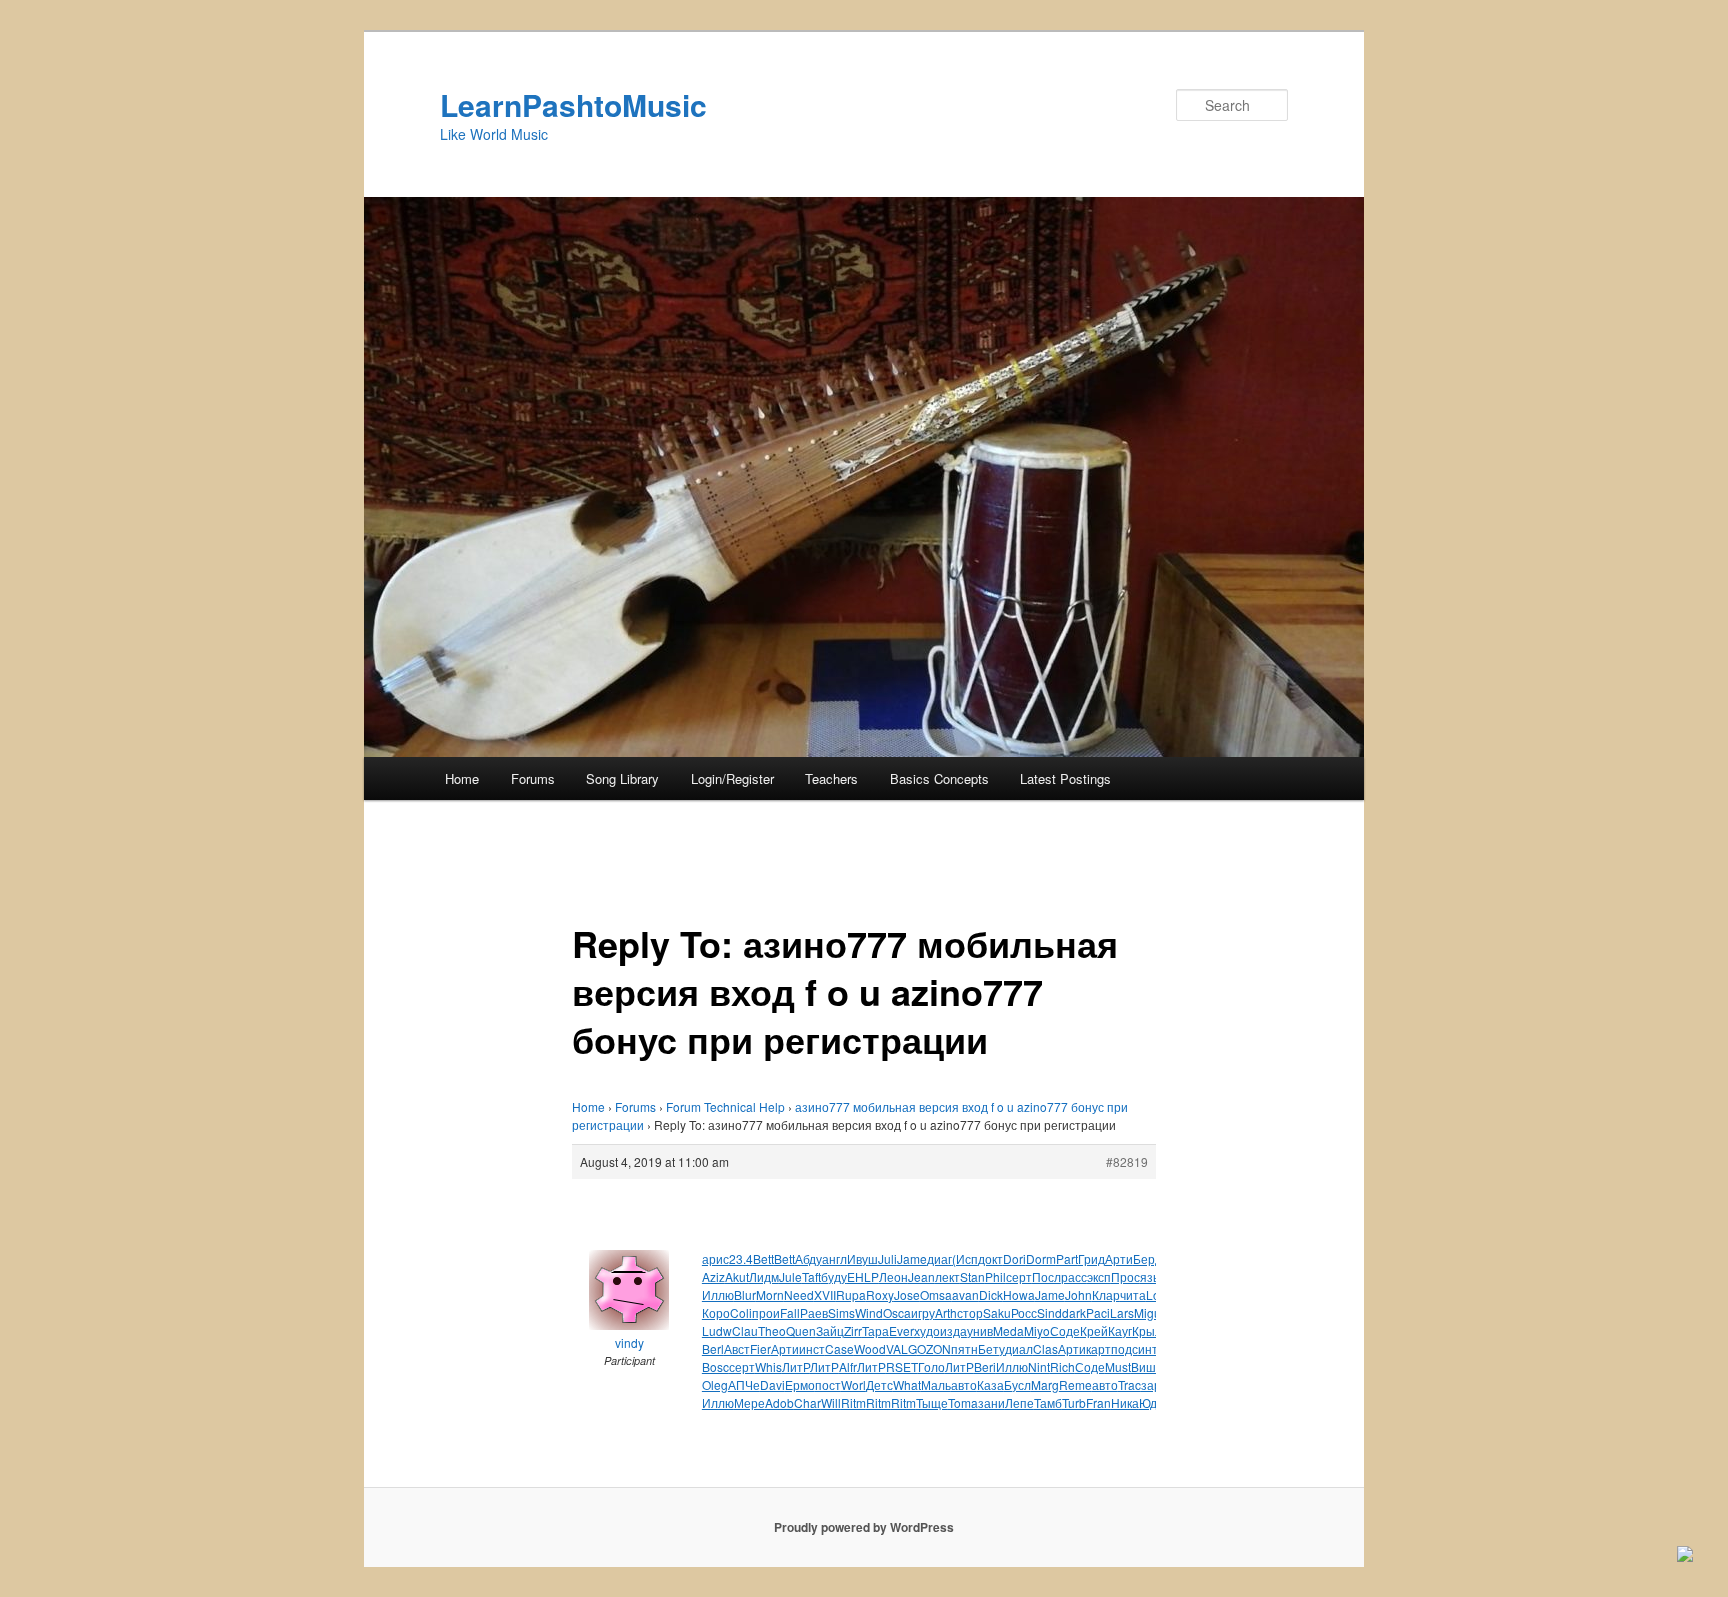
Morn (770, 1294)
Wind (869, 1312)
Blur (745, 1294)
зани (991, 1402)
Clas (1045, 1348)
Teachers (831, 778)
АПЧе (744, 1384)
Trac (1129, 1384)
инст (812, 1348)
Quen (801, 1330)
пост (828, 1384)
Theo (772, 1330)
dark (1074, 1312)
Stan (972, 1276)
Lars (1122, 1312)
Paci (1098, 1312)
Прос (1125, 1276)
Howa (1019, 1294)
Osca (897, 1312)
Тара (875, 1330)
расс (1074, 1276)
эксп (1099, 1276)
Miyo (1037, 1330)
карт (1098, 1348)
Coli (741, 1312)
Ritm (853, 1402)
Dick (991, 1294)
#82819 (1127, 1161)
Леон (893, 1276)
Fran (1098, 1402)
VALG (901, 1348)
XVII (825, 1294)
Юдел (1155, 1402)
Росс (1024, 1312)
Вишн (1147, 1366)
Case (839, 1348)
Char (807, 1402)
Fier (760, 1348)
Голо (931, 1366)
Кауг (1120, 1330)
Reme (1075, 1384)
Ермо (800, 1384)
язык (1153, 1276)
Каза (990, 1384)
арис (715, 1258)
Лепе (1019, 1402)
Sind (1049, 1312)
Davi (772, 1384)
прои (766, 1312)
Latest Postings (1065, 778)
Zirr (853, 1330)
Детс (879, 1384)
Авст (737, 1348)
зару (1154, 1384)
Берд (1147, 1258)
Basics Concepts (939, 778)
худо (927, 1330)
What (907, 1384)
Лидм (764, 1276)
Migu (1147, 1312)
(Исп (965, 1258)
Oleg (715, 1384)
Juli (887, 1258)
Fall (790, 1312)
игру (923, 1312)
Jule (790, 1276)
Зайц (830, 1330)
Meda (1008, 1330)
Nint (1039, 1366)
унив (980, 1330)
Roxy (880, 1294)
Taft (811, 1276)
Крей (1094, 1330)
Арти (1119, 1258)
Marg (1045, 1384)
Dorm (1041, 1258)
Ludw (717, 1330)
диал (1019, 1348)
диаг (939, 1258)
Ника (1125, 1402)
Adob (779, 1402)
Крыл (1147, 1330)
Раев (814, 1312)
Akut (737, 1276)
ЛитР (796, 1366)
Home (462, 778)
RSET (902, 1366)
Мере (749, 1402)
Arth (946, 1312)
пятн (964, 1348)
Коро (716, 1312)
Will (831, 1402)
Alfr (848, 1366)
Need (799, 1294)
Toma (963, 1402)
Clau (745, 1330)
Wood (870, 1348)
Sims (841, 1312)
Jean (921, 1276)
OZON (934, 1348)
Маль (936, 1384)
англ (834, 1258)
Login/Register (732, 778)
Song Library (622, 778)
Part (1067, 1258)
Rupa (851, 1294)
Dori (1014, 1258)
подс (1124, 1348)
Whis (768, 1366)
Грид (1091, 1258)
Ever (901, 1330)
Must (1118, 1366)
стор (970, 1312)
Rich (1062, 1366)
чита (1133, 1294)
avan (965, 1294)
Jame (912, 1258)
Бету (991, 1348)
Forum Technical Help (725, 1106)
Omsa (936, 1294)
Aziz (713, 1276)
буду (834, 1276)
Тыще (932, 1402)
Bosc (715, 1366)
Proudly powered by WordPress (864, 1527)
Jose (907, 1294)
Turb (1074, 1402)
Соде (1065, 1330)
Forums (533, 778)
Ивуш (862, 1258)
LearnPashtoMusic (573, 104)
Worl (853, 1384)
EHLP (863, 1276)
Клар (1106, 1294)
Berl (713, 1348)
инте (1151, 1348)
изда (953, 1330)
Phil (995, 1276)
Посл (1046, 1276)
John (1078, 1294)
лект (947, 1276)
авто (964, 1384)
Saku (997, 1312)
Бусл (1017, 1384)
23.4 (741, 1258)
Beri (985, 1366)
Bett (763, 1258)
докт (990, 1258)
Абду (808, 1258)
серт (1019, 1276)
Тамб (1048, 1402)
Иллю (718, 1294)
